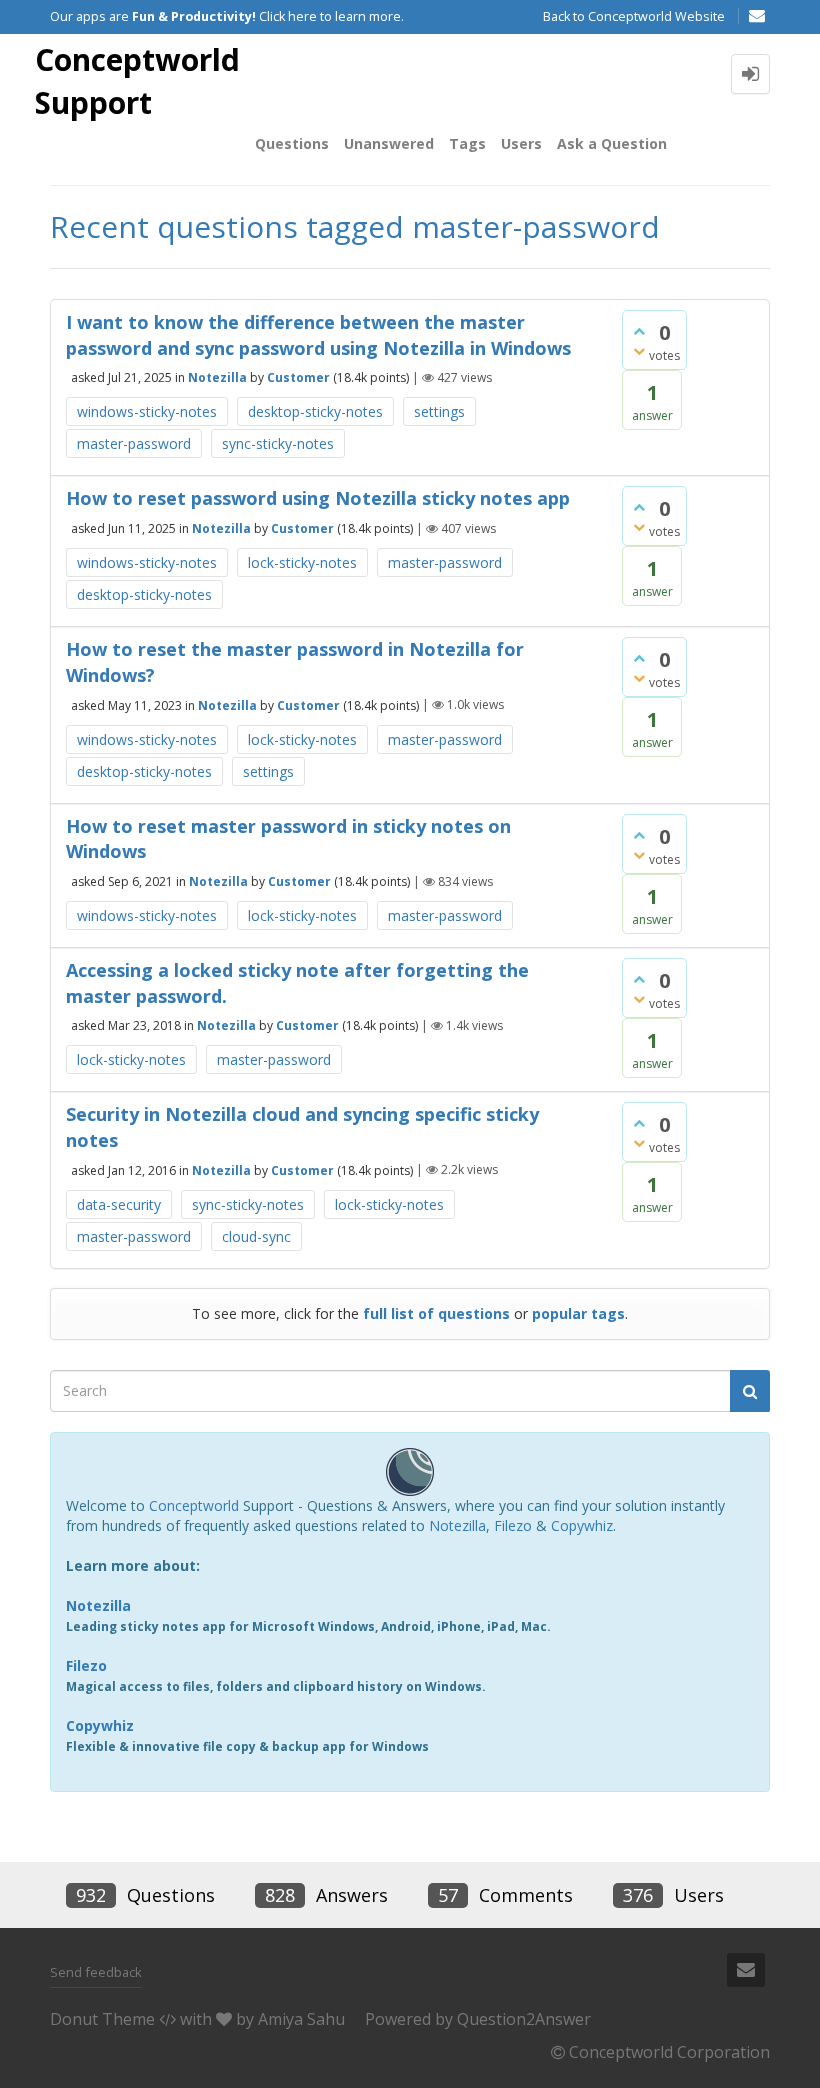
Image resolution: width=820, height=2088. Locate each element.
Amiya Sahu (301, 2019)
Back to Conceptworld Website (634, 16)
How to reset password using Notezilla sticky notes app (318, 498)
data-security (119, 1204)
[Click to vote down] (639, 351)
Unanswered (389, 143)
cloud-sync (256, 1236)
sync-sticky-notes (278, 443)
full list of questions (436, 1313)
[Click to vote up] (639, 331)
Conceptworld (194, 1505)
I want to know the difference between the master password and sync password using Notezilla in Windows (318, 335)
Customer (298, 377)
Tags (467, 143)
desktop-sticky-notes (315, 411)
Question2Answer (524, 2019)
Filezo (513, 1525)
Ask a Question (612, 143)
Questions (292, 143)
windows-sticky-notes (147, 411)
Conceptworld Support (137, 81)
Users (521, 143)
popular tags (578, 1313)
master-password (134, 443)
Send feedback (96, 1972)
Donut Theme (102, 2019)
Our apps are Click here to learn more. (227, 16)
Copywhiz (582, 1525)
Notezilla (217, 377)
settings (439, 411)
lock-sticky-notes (302, 562)
